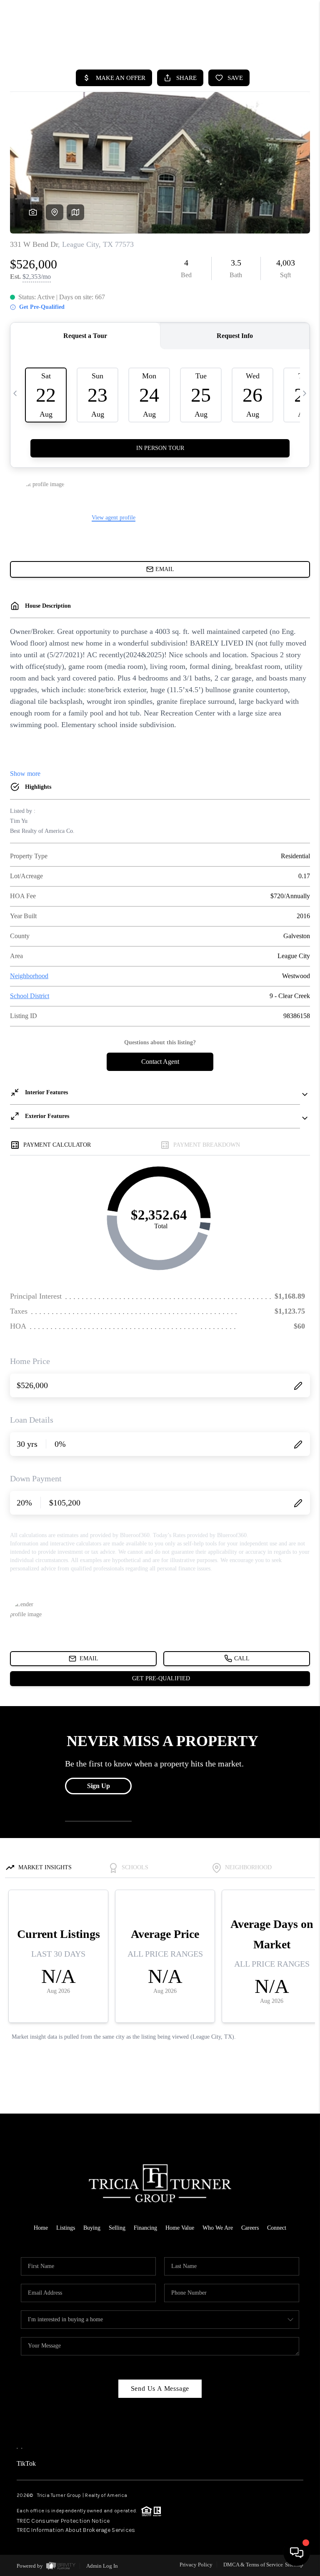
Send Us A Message (160, 2388)
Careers (250, 2228)
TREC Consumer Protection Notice (63, 2521)
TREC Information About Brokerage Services (76, 2530)
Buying (92, 2228)
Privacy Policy (196, 2565)
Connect (277, 2228)
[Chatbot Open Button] (297, 2553)
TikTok (26, 2463)
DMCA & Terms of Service (253, 2565)
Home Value (180, 2228)
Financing (145, 2228)
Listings (66, 2228)
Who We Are (218, 2228)
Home (41, 2228)
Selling (117, 2228)
